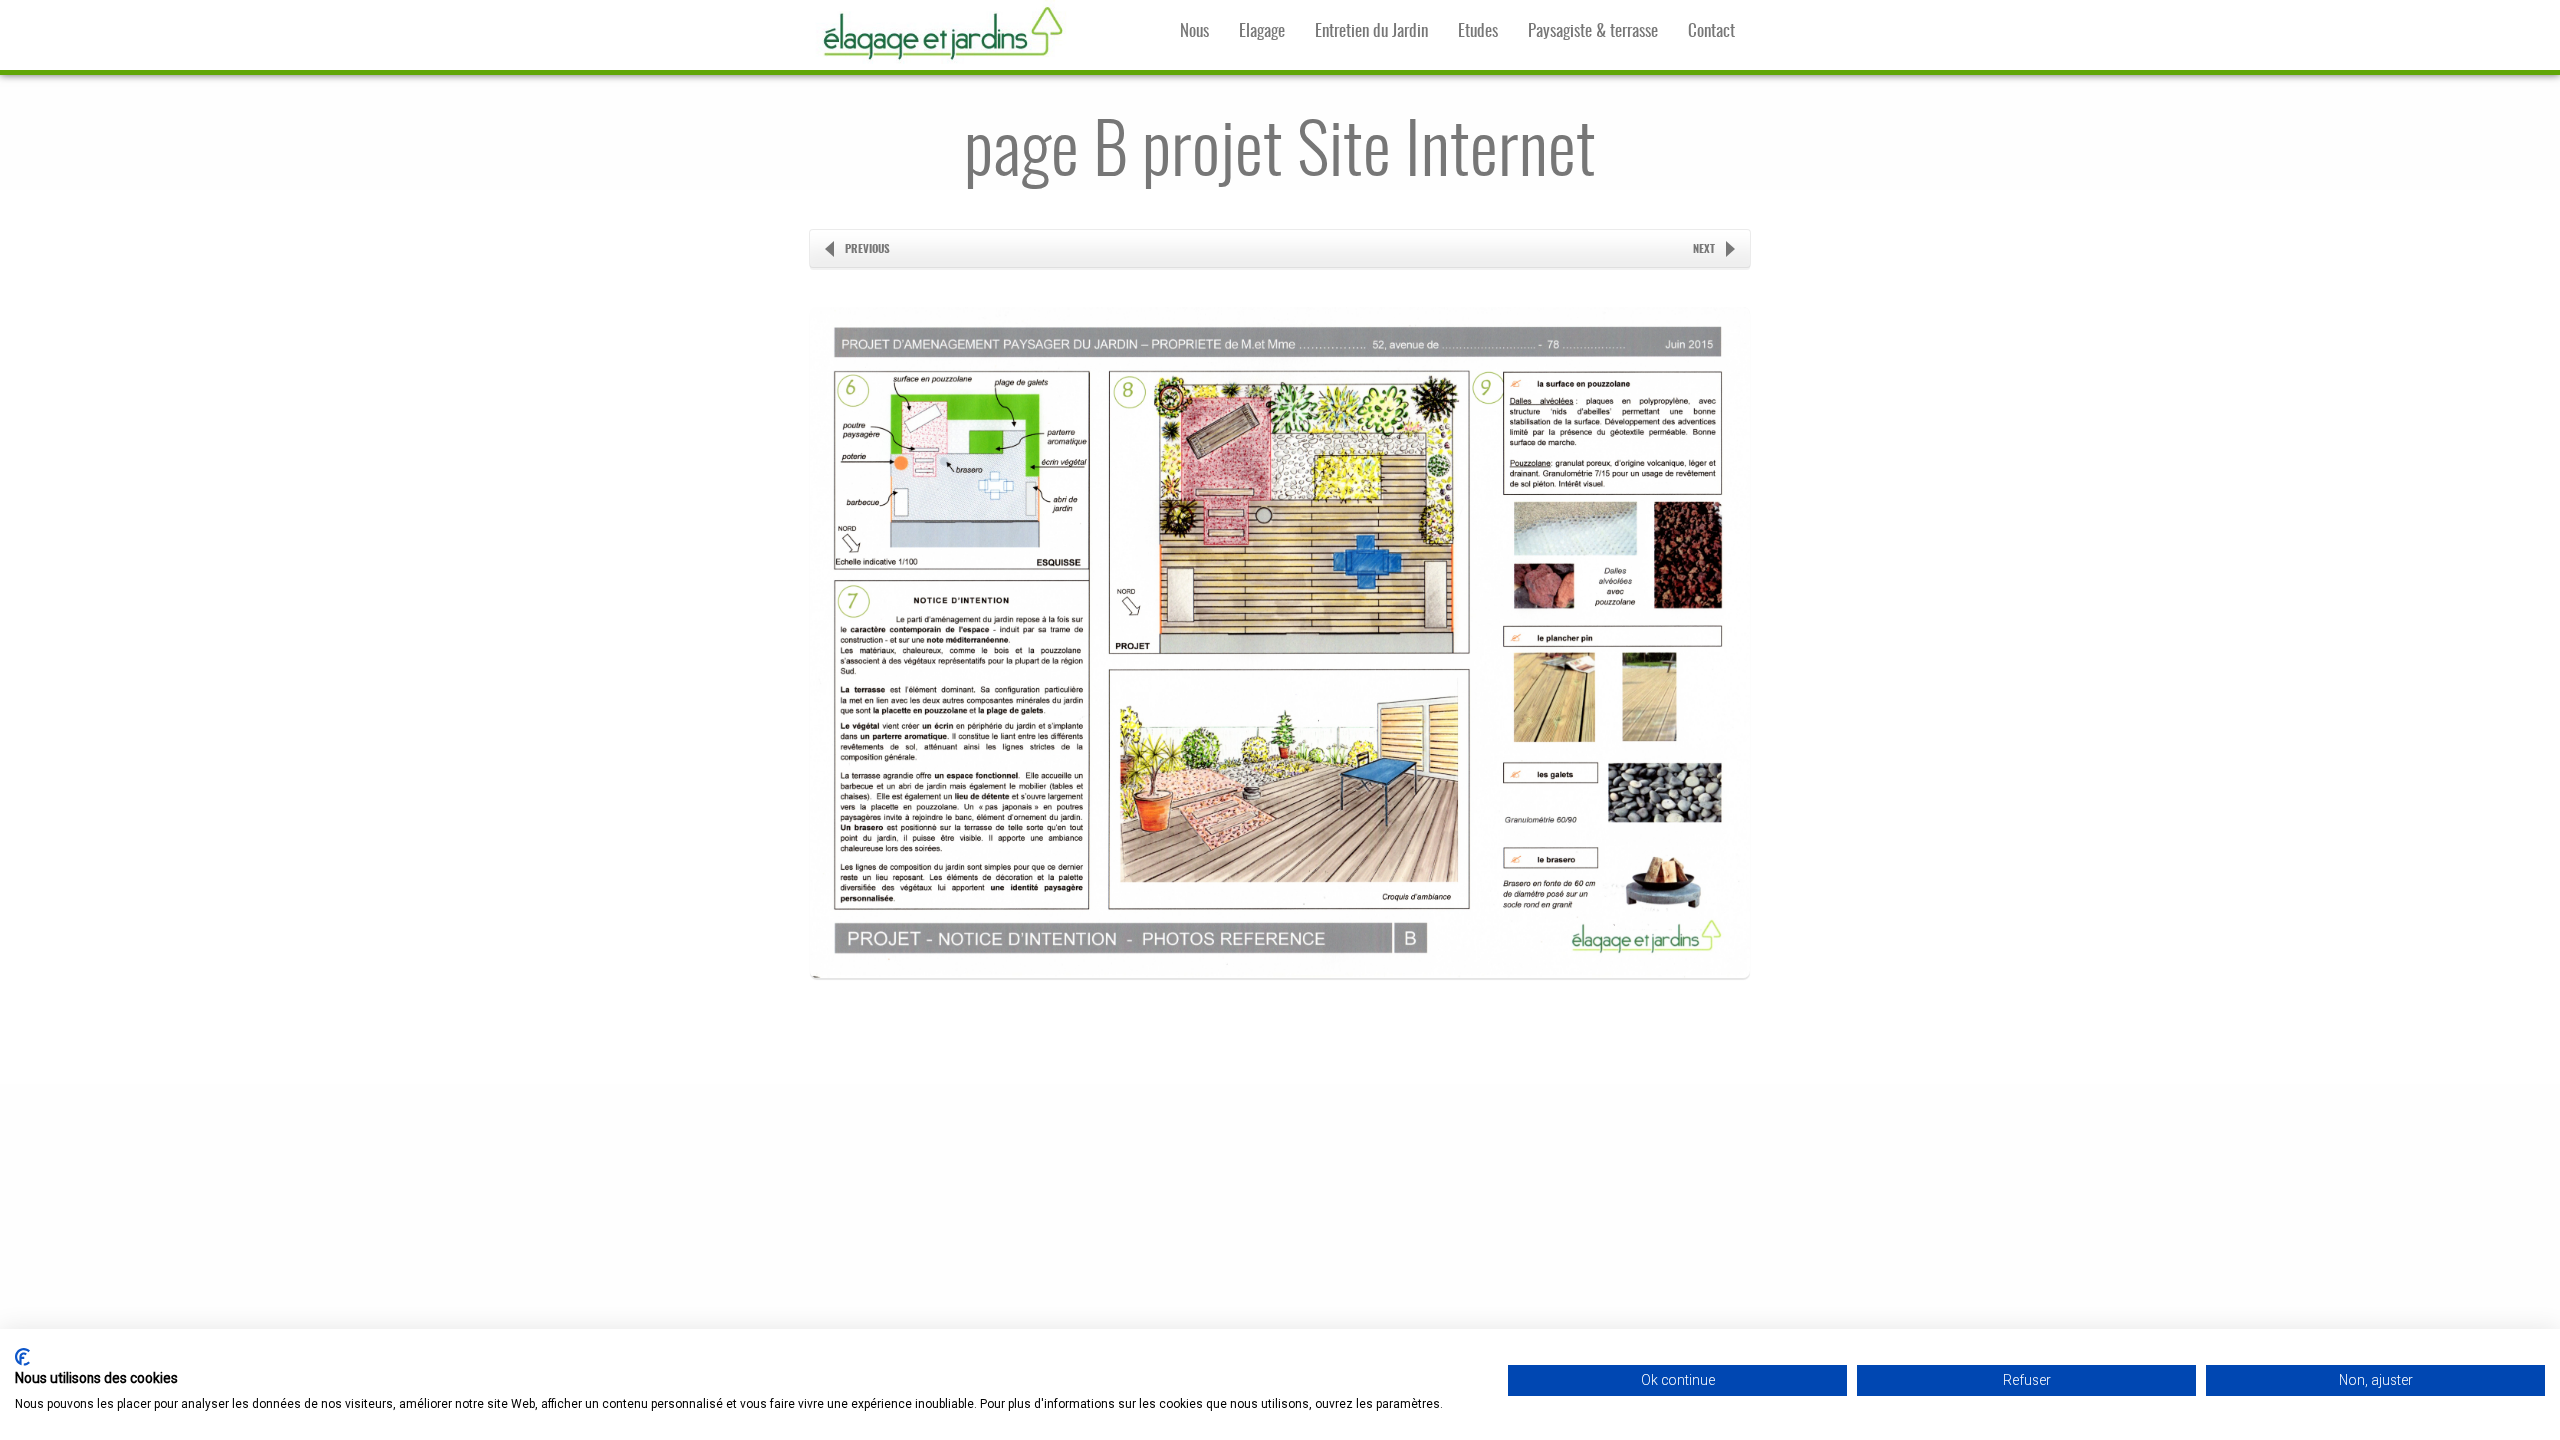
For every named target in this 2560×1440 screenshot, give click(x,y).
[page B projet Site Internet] (1280, 1014)
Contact (1711, 31)
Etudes (1478, 31)
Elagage (1262, 31)
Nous (1194, 31)
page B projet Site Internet (1280, 155)
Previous (867, 249)
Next (1704, 249)
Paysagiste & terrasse (1593, 31)
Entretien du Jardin (1371, 31)
